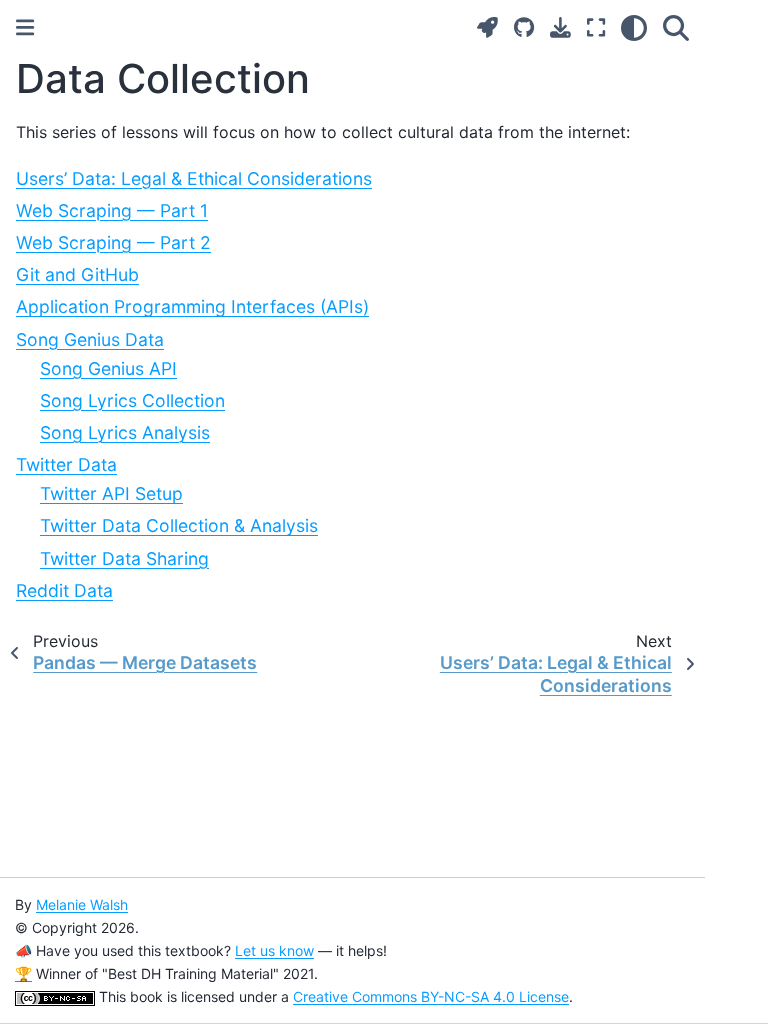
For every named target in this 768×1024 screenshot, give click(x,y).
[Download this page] (560, 27)
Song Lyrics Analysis (125, 432)
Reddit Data (64, 590)
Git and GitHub (77, 274)
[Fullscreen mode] (596, 27)
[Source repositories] (524, 27)
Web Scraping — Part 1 (112, 210)
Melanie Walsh (82, 904)
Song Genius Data (90, 339)
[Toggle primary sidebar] (25, 27)
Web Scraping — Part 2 (113, 242)
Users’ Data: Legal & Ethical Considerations (194, 178)
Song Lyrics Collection (132, 400)
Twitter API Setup (111, 493)
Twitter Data (66, 464)
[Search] (676, 27)
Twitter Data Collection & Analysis (179, 525)
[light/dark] (634, 27)
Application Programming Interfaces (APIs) (192, 306)
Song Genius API (108, 368)
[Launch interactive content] (487, 27)
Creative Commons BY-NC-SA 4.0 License (431, 996)
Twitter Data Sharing (124, 558)
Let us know (274, 950)
